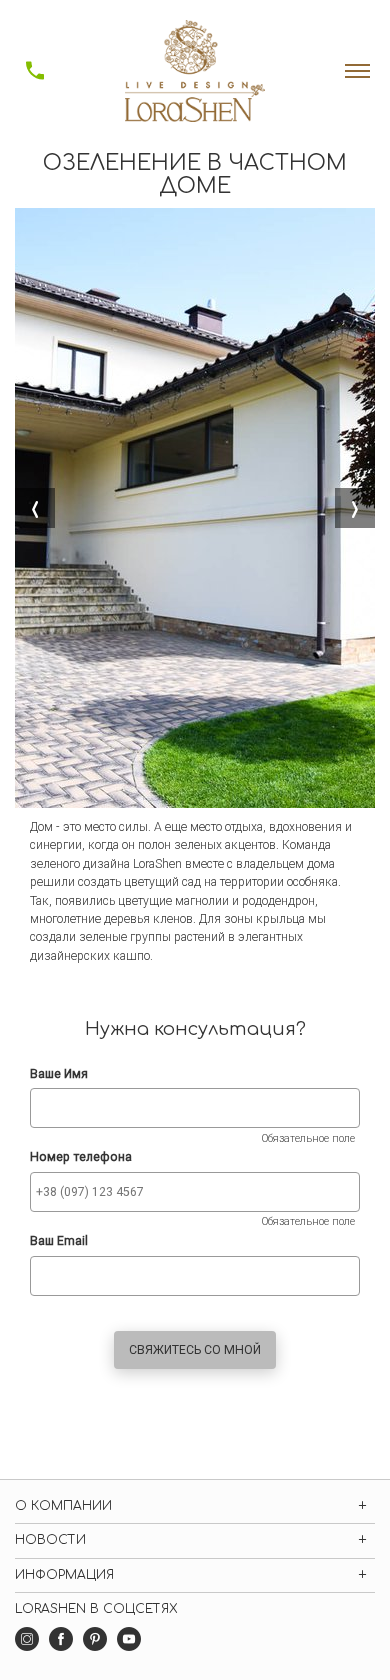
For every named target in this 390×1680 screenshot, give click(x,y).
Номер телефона (81, 1157)
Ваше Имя (59, 1074)
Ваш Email (59, 1241)
